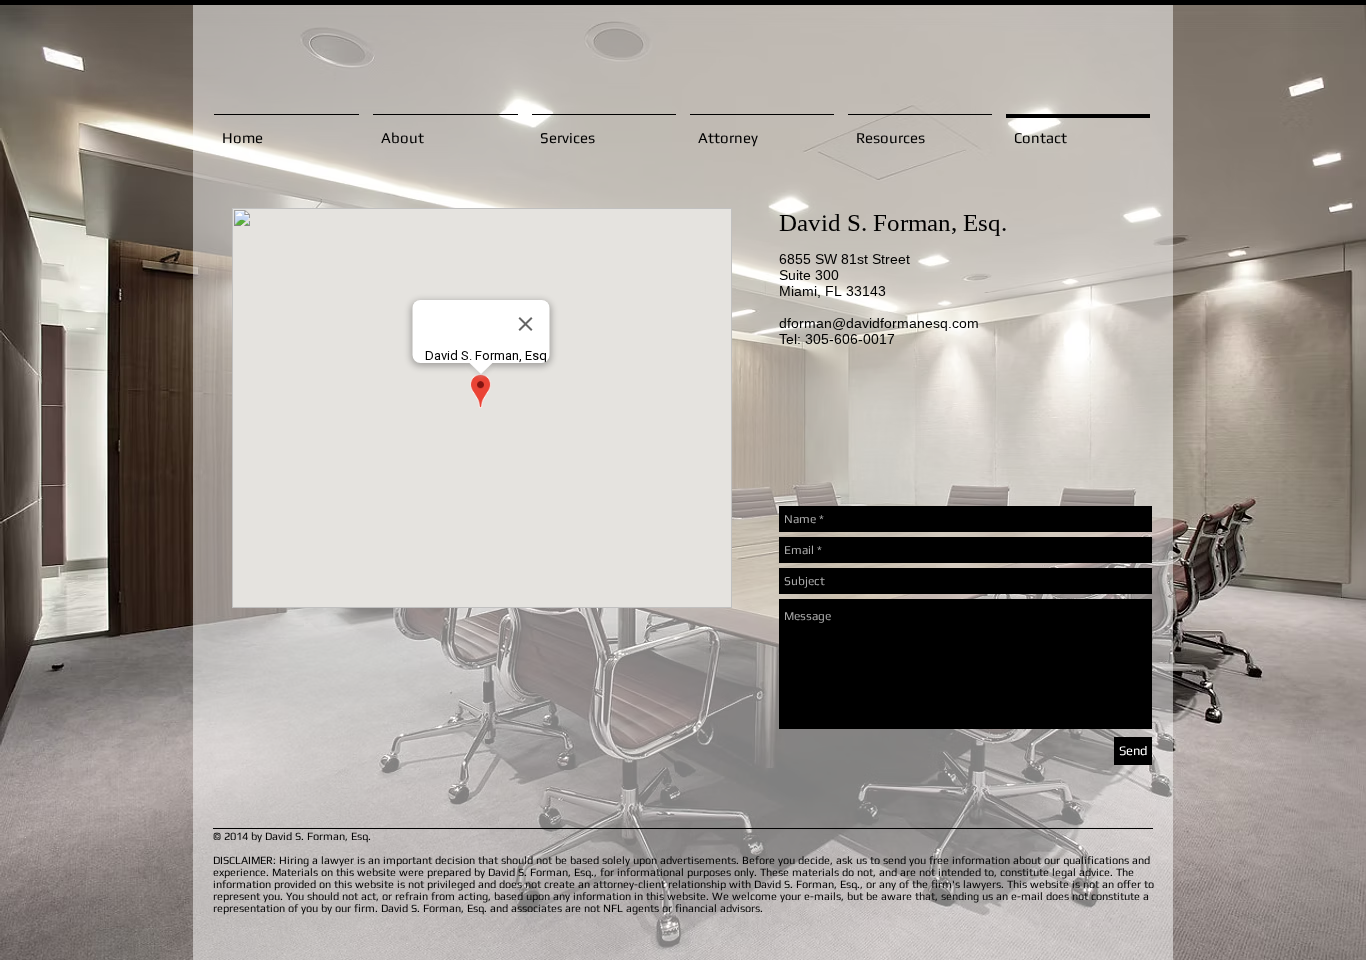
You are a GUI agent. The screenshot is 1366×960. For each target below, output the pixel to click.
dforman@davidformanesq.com (879, 323)
